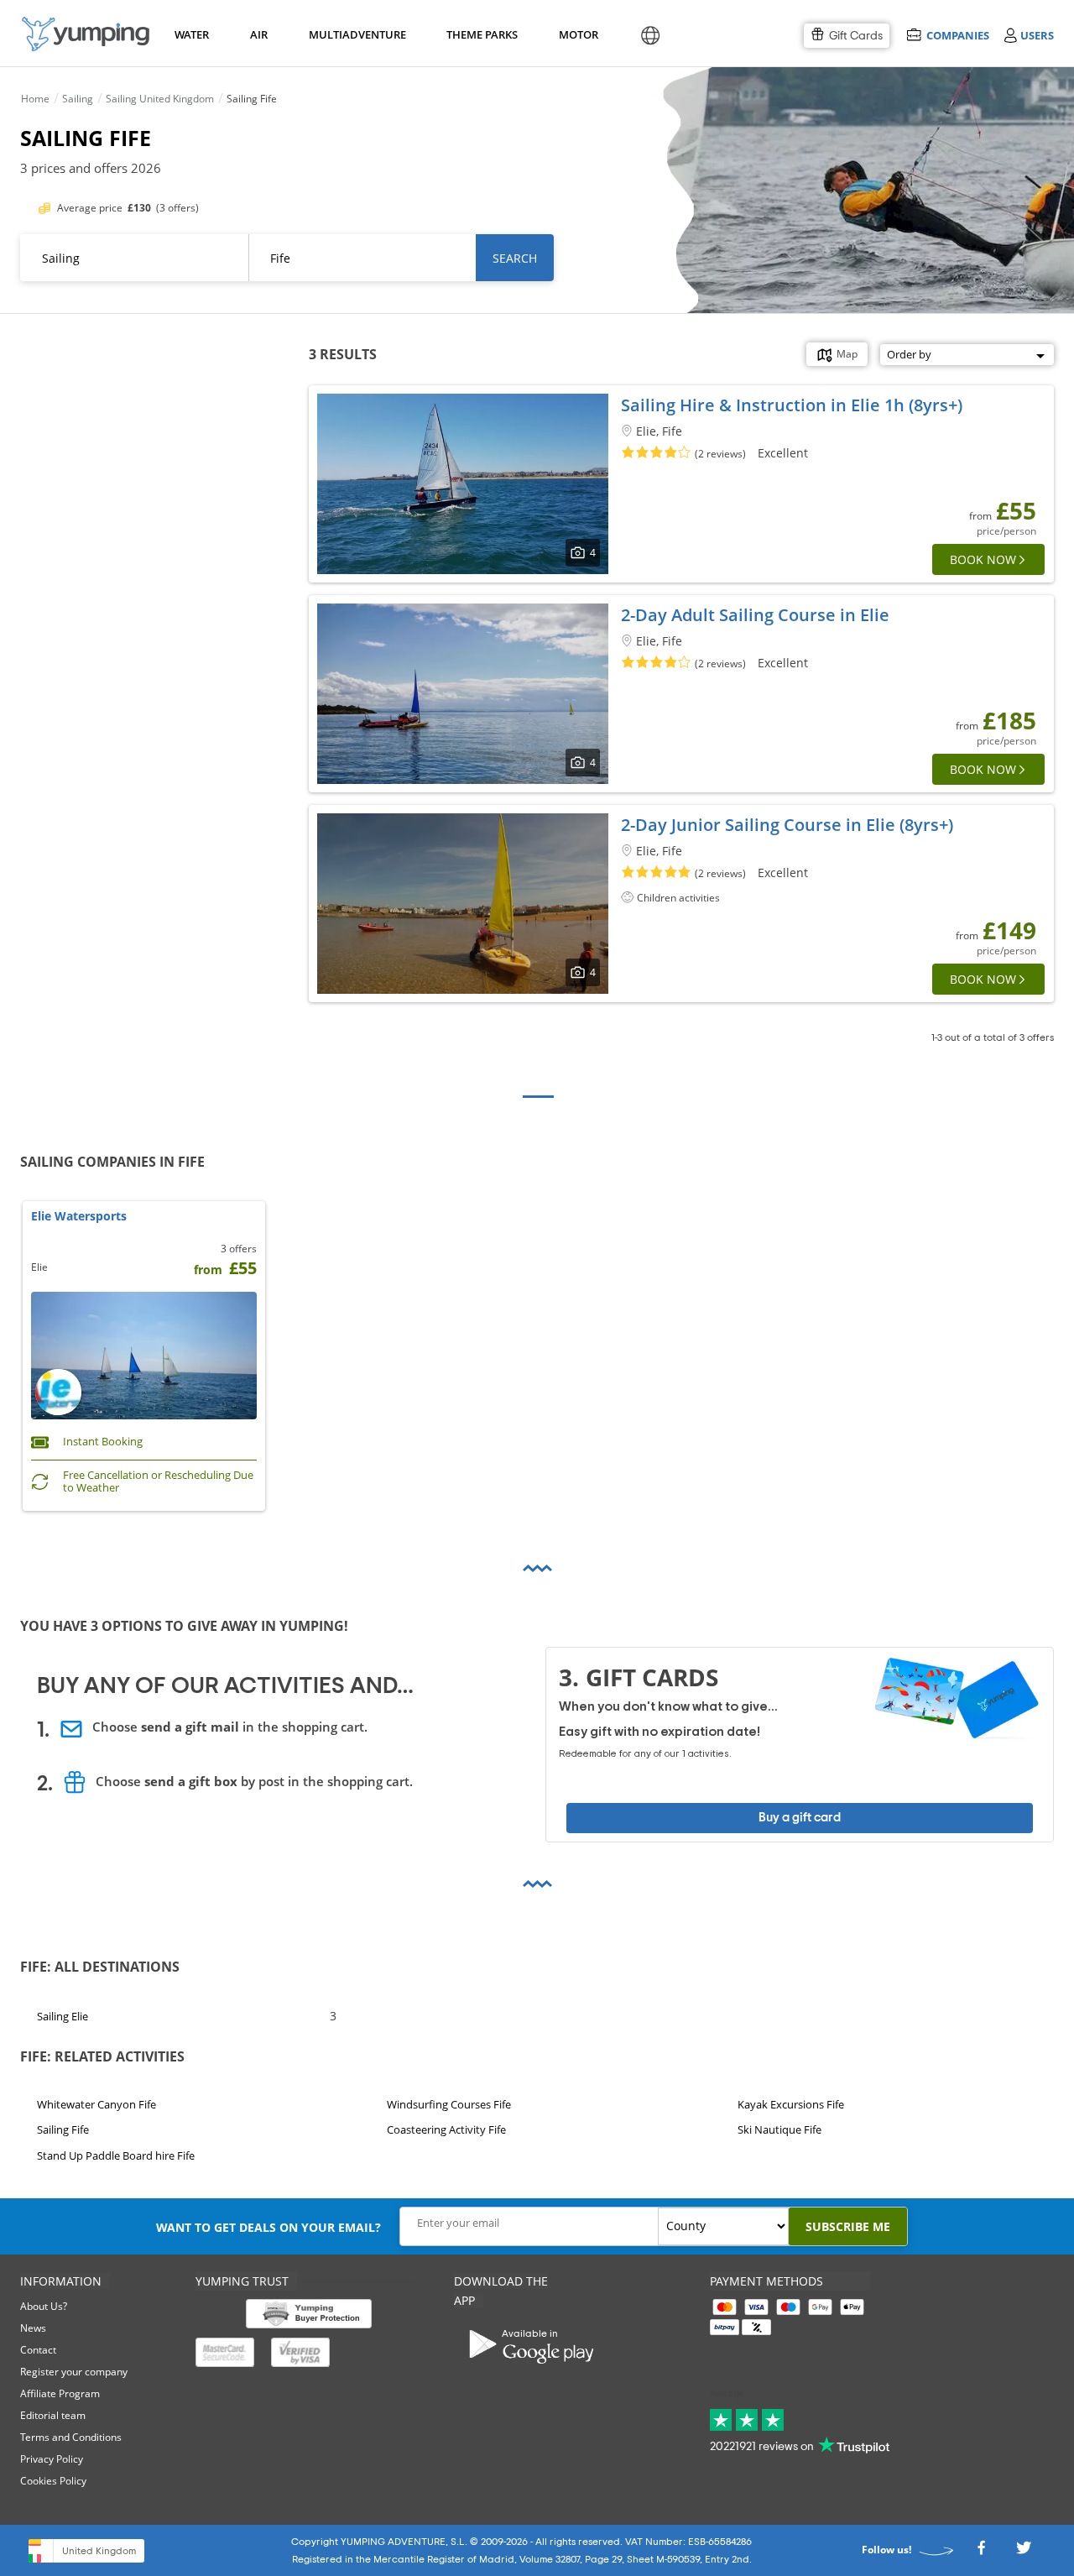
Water (191, 34)
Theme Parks (480, 34)
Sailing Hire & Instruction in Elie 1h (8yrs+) (792, 405)
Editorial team (53, 2415)
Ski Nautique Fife (779, 2130)
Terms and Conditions (71, 2437)
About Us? (44, 2306)
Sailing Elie (63, 2015)
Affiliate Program (60, 2393)
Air (259, 34)
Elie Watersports (79, 1217)
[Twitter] (1024, 2553)
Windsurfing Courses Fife (449, 2104)
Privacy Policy (52, 2459)
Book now (983, 559)
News (33, 2328)
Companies (957, 35)
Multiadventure (354, 34)
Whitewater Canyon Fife (96, 2104)
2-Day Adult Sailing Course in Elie (755, 615)
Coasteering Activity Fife (446, 2130)
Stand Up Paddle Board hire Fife (116, 2155)
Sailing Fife (63, 2130)
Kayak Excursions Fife (791, 2104)
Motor (578, 34)
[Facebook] (981, 2553)
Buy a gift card (800, 1818)
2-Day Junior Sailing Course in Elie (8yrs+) (787, 825)
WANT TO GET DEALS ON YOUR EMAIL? (268, 2227)
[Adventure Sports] (86, 34)
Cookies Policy (53, 2481)
